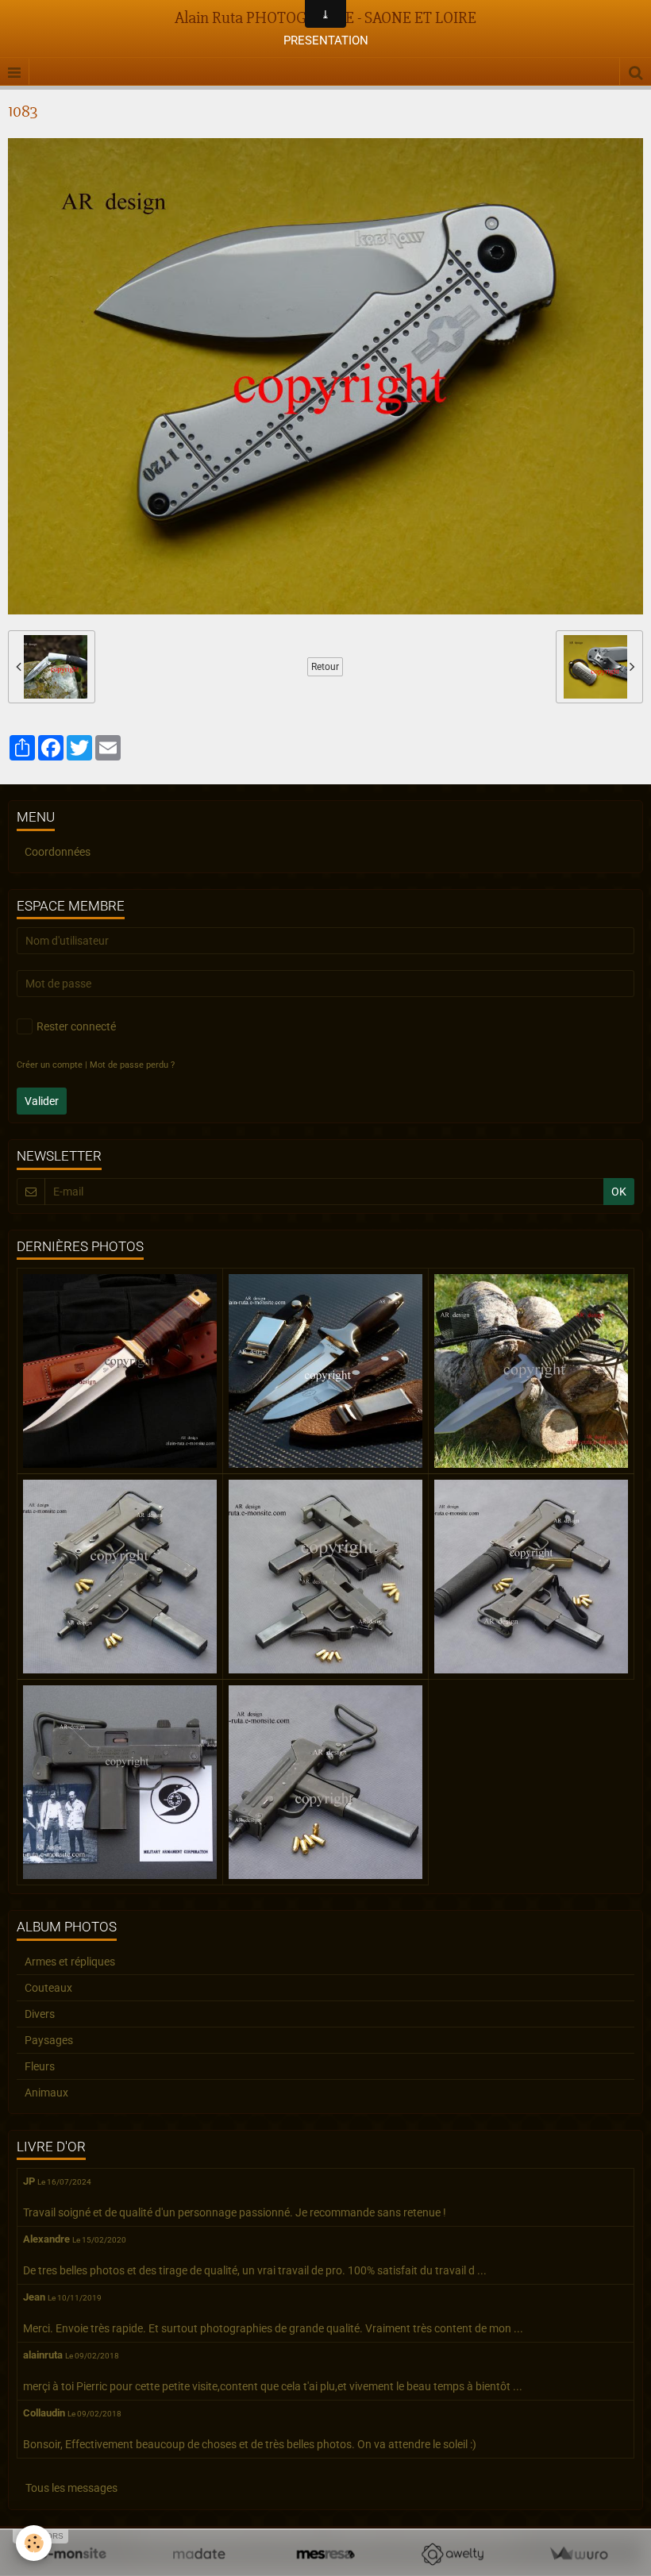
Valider (42, 1101)
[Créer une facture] (578, 2554)
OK (619, 1192)
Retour (325, 667)
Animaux (46, 2093)
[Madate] (199, 2554)
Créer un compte (50, 1065)
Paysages (49, 2040)
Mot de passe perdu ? (132, 1065)
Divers (40, 2014)
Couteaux (48, 1988)
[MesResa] (325, 2554)
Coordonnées (58, 852)
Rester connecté (76, 1026)
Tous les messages (71, 2488)
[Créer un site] (73, 2554)
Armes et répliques (70, 1962)
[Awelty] (452, 2554)
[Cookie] (34, 2543)
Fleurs (40, 2066)
